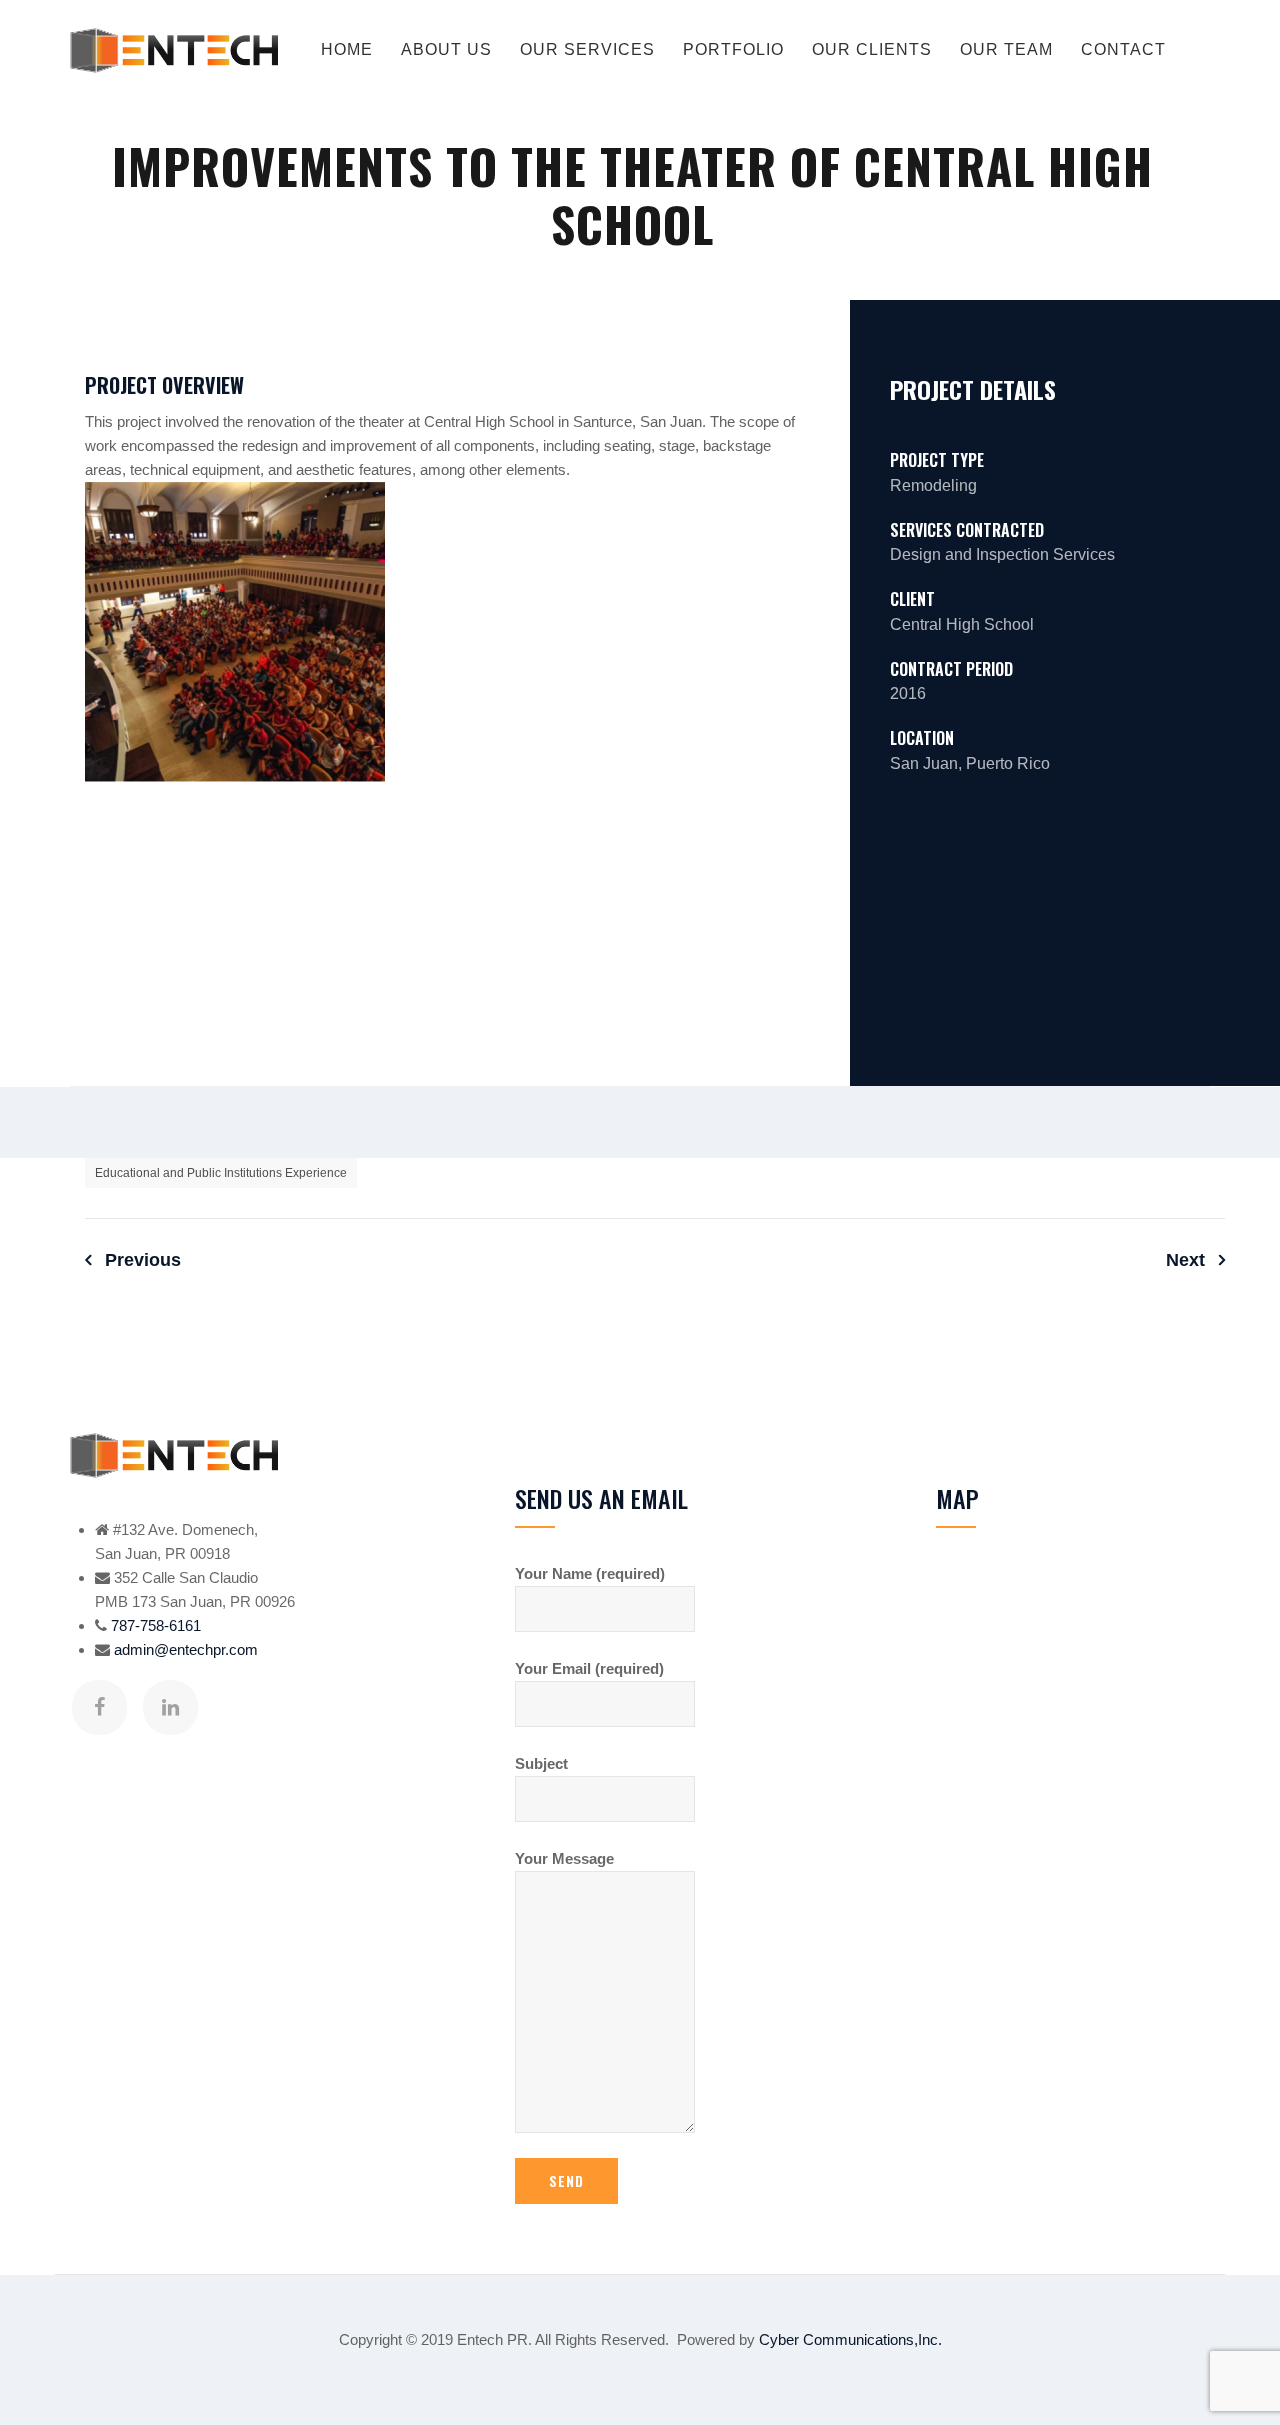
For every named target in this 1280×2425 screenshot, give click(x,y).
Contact (1123, 49)
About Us (446, 49)
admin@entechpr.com (186, 1649)
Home (347, 49)
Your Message (564, 1858)
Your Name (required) (590, 1573)
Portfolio (733, 49)
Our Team (1006, 49)
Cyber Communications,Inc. (850, 2339)
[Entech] (174, 50)
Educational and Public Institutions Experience (221, 1173)
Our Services (587, 49)
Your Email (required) (589, 1668)
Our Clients (872, 49)
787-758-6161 (156, 1625)
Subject (541, 1763)
